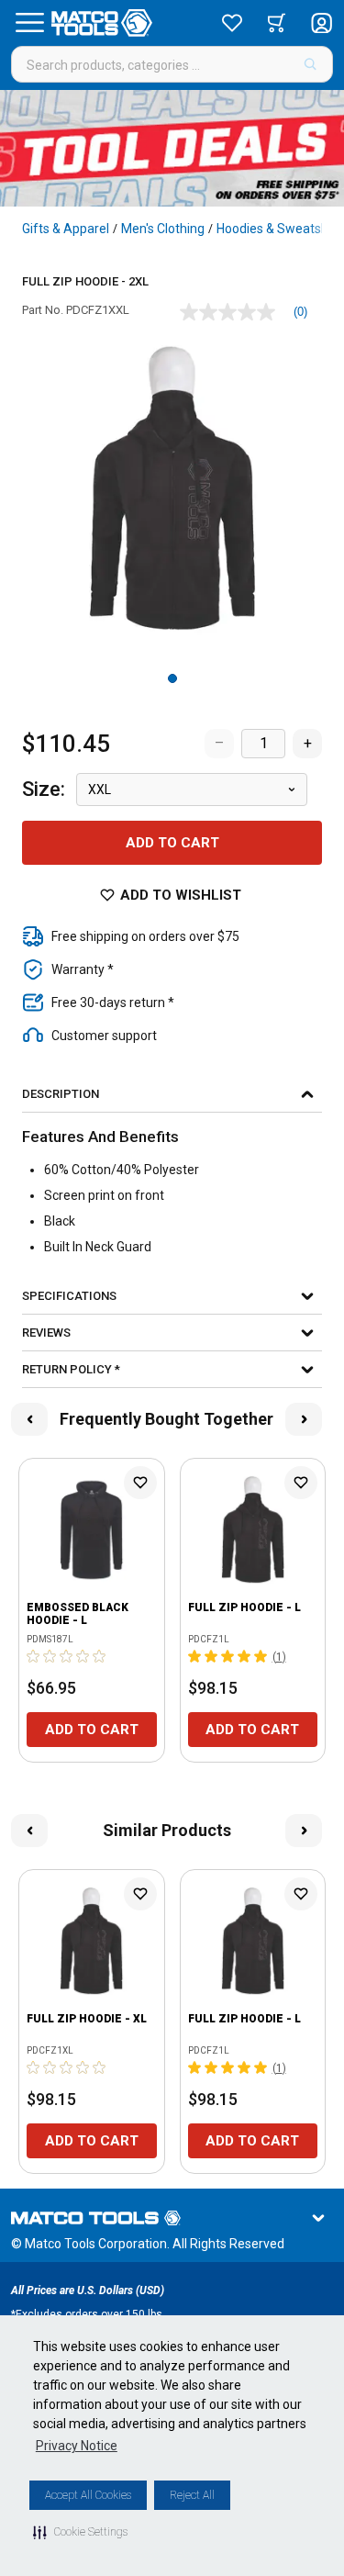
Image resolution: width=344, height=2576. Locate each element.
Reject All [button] (192, 2495)
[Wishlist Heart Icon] (140, 1483)
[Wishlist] (232, 23)
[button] (80, 2532)
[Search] (311, 64)
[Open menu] (29, 23)
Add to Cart (172, 843)
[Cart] (277, 23)
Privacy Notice (77, 2446)
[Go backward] (29, 1419)
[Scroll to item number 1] (172, 678)
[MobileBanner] (172, 148)
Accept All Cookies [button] (88, 2495)
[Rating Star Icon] (34, 1656)
